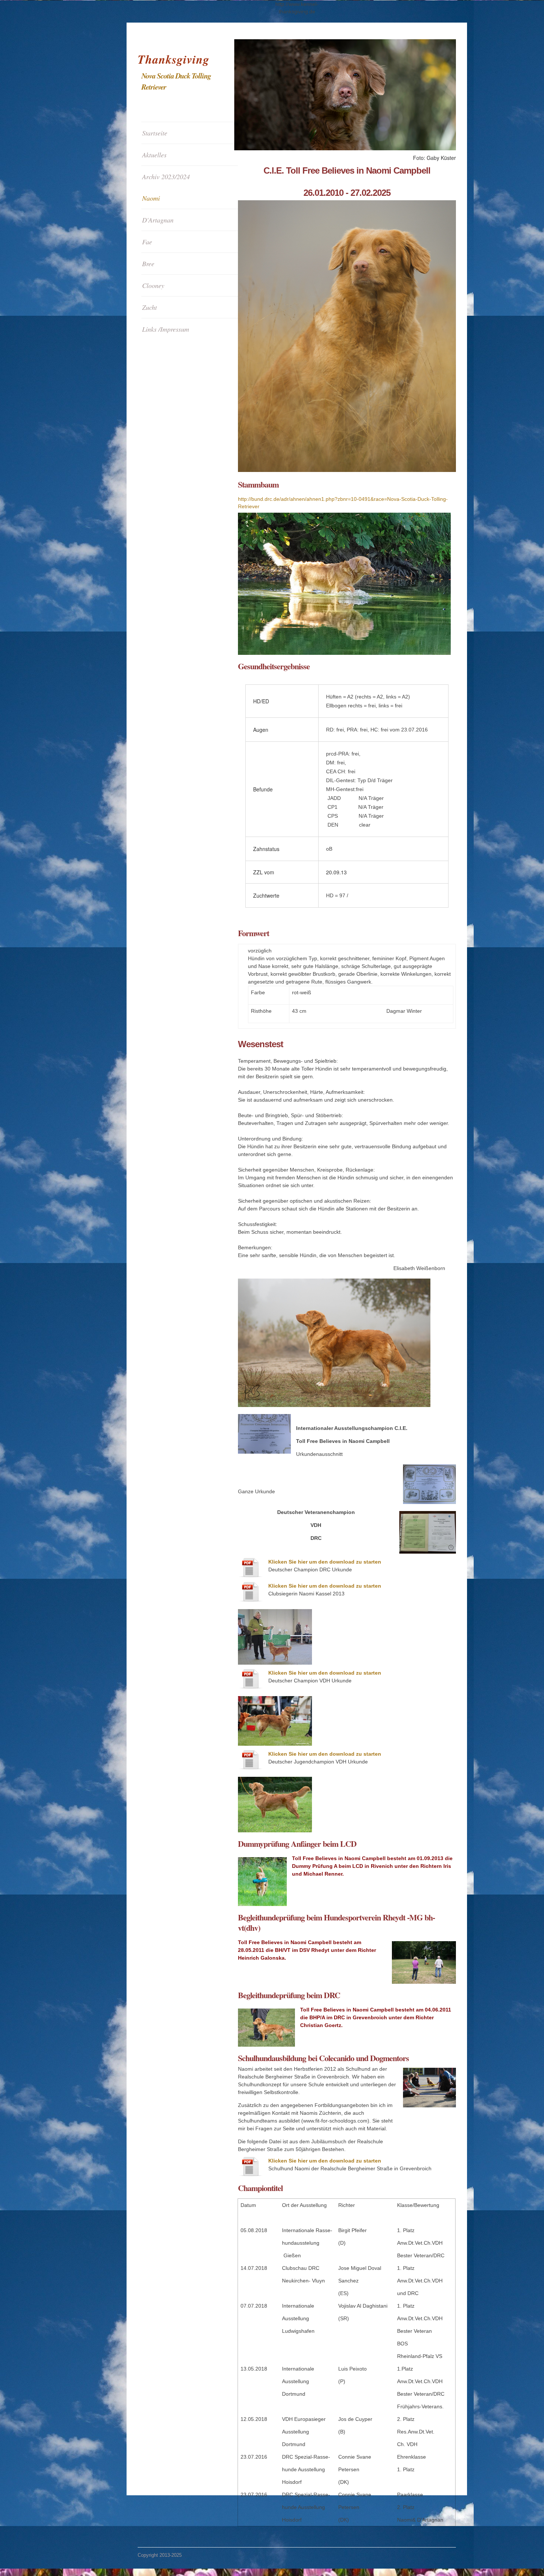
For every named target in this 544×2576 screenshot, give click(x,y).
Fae (147, 242)
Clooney (153, 285)
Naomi (151, 198)
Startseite (155, 133)
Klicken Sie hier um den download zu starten (325, 1562)
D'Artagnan (158, 220)
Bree (148, 264)
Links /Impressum (166, 329)
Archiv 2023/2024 (166, 177)
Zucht (150, 307)
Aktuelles (154, 155)
